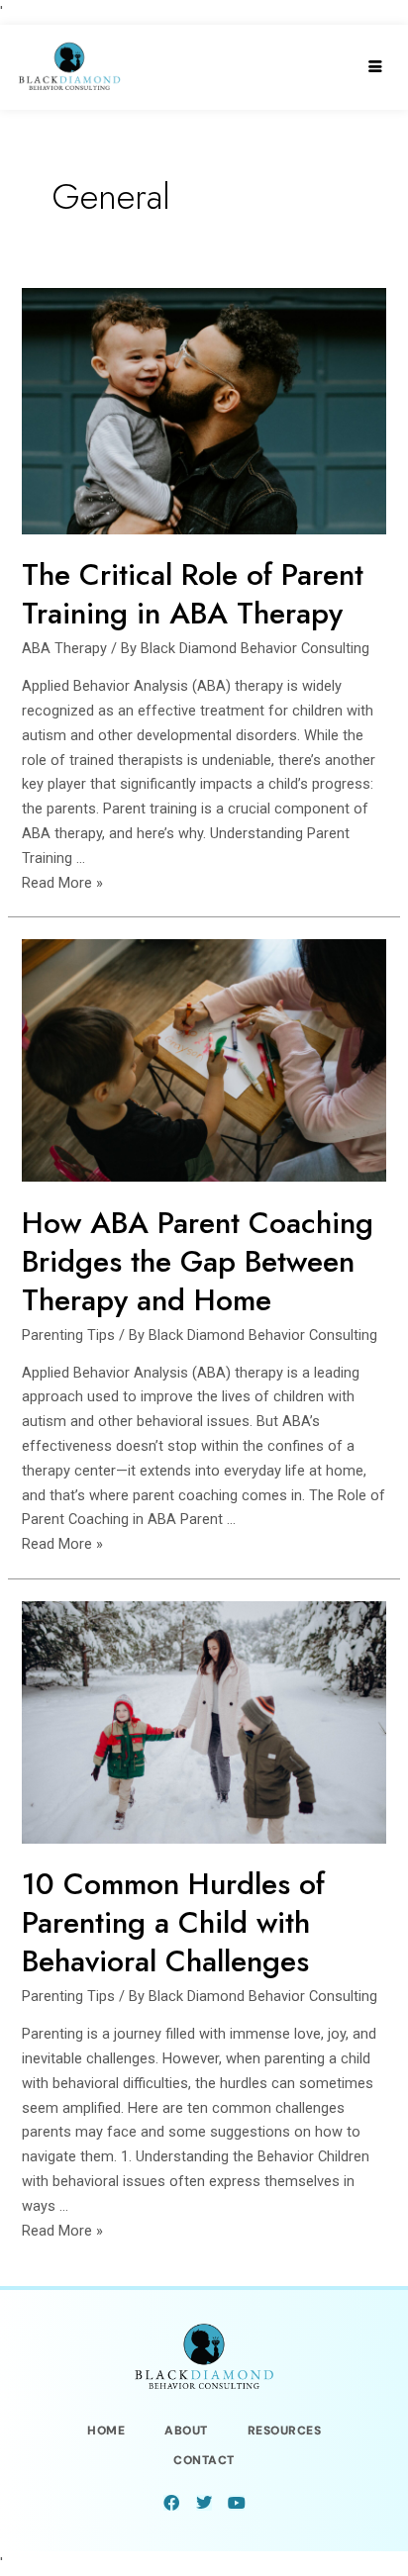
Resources (285, 2431)
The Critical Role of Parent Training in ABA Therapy (193, 594)
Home (106, 2431)
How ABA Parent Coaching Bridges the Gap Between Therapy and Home (198, 1261)
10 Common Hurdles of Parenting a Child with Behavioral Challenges (173, 1922)
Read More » (62, 883)
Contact (204, 2460)
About (186, 2431)
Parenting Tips (68, 1335)
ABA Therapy (64, 648)
